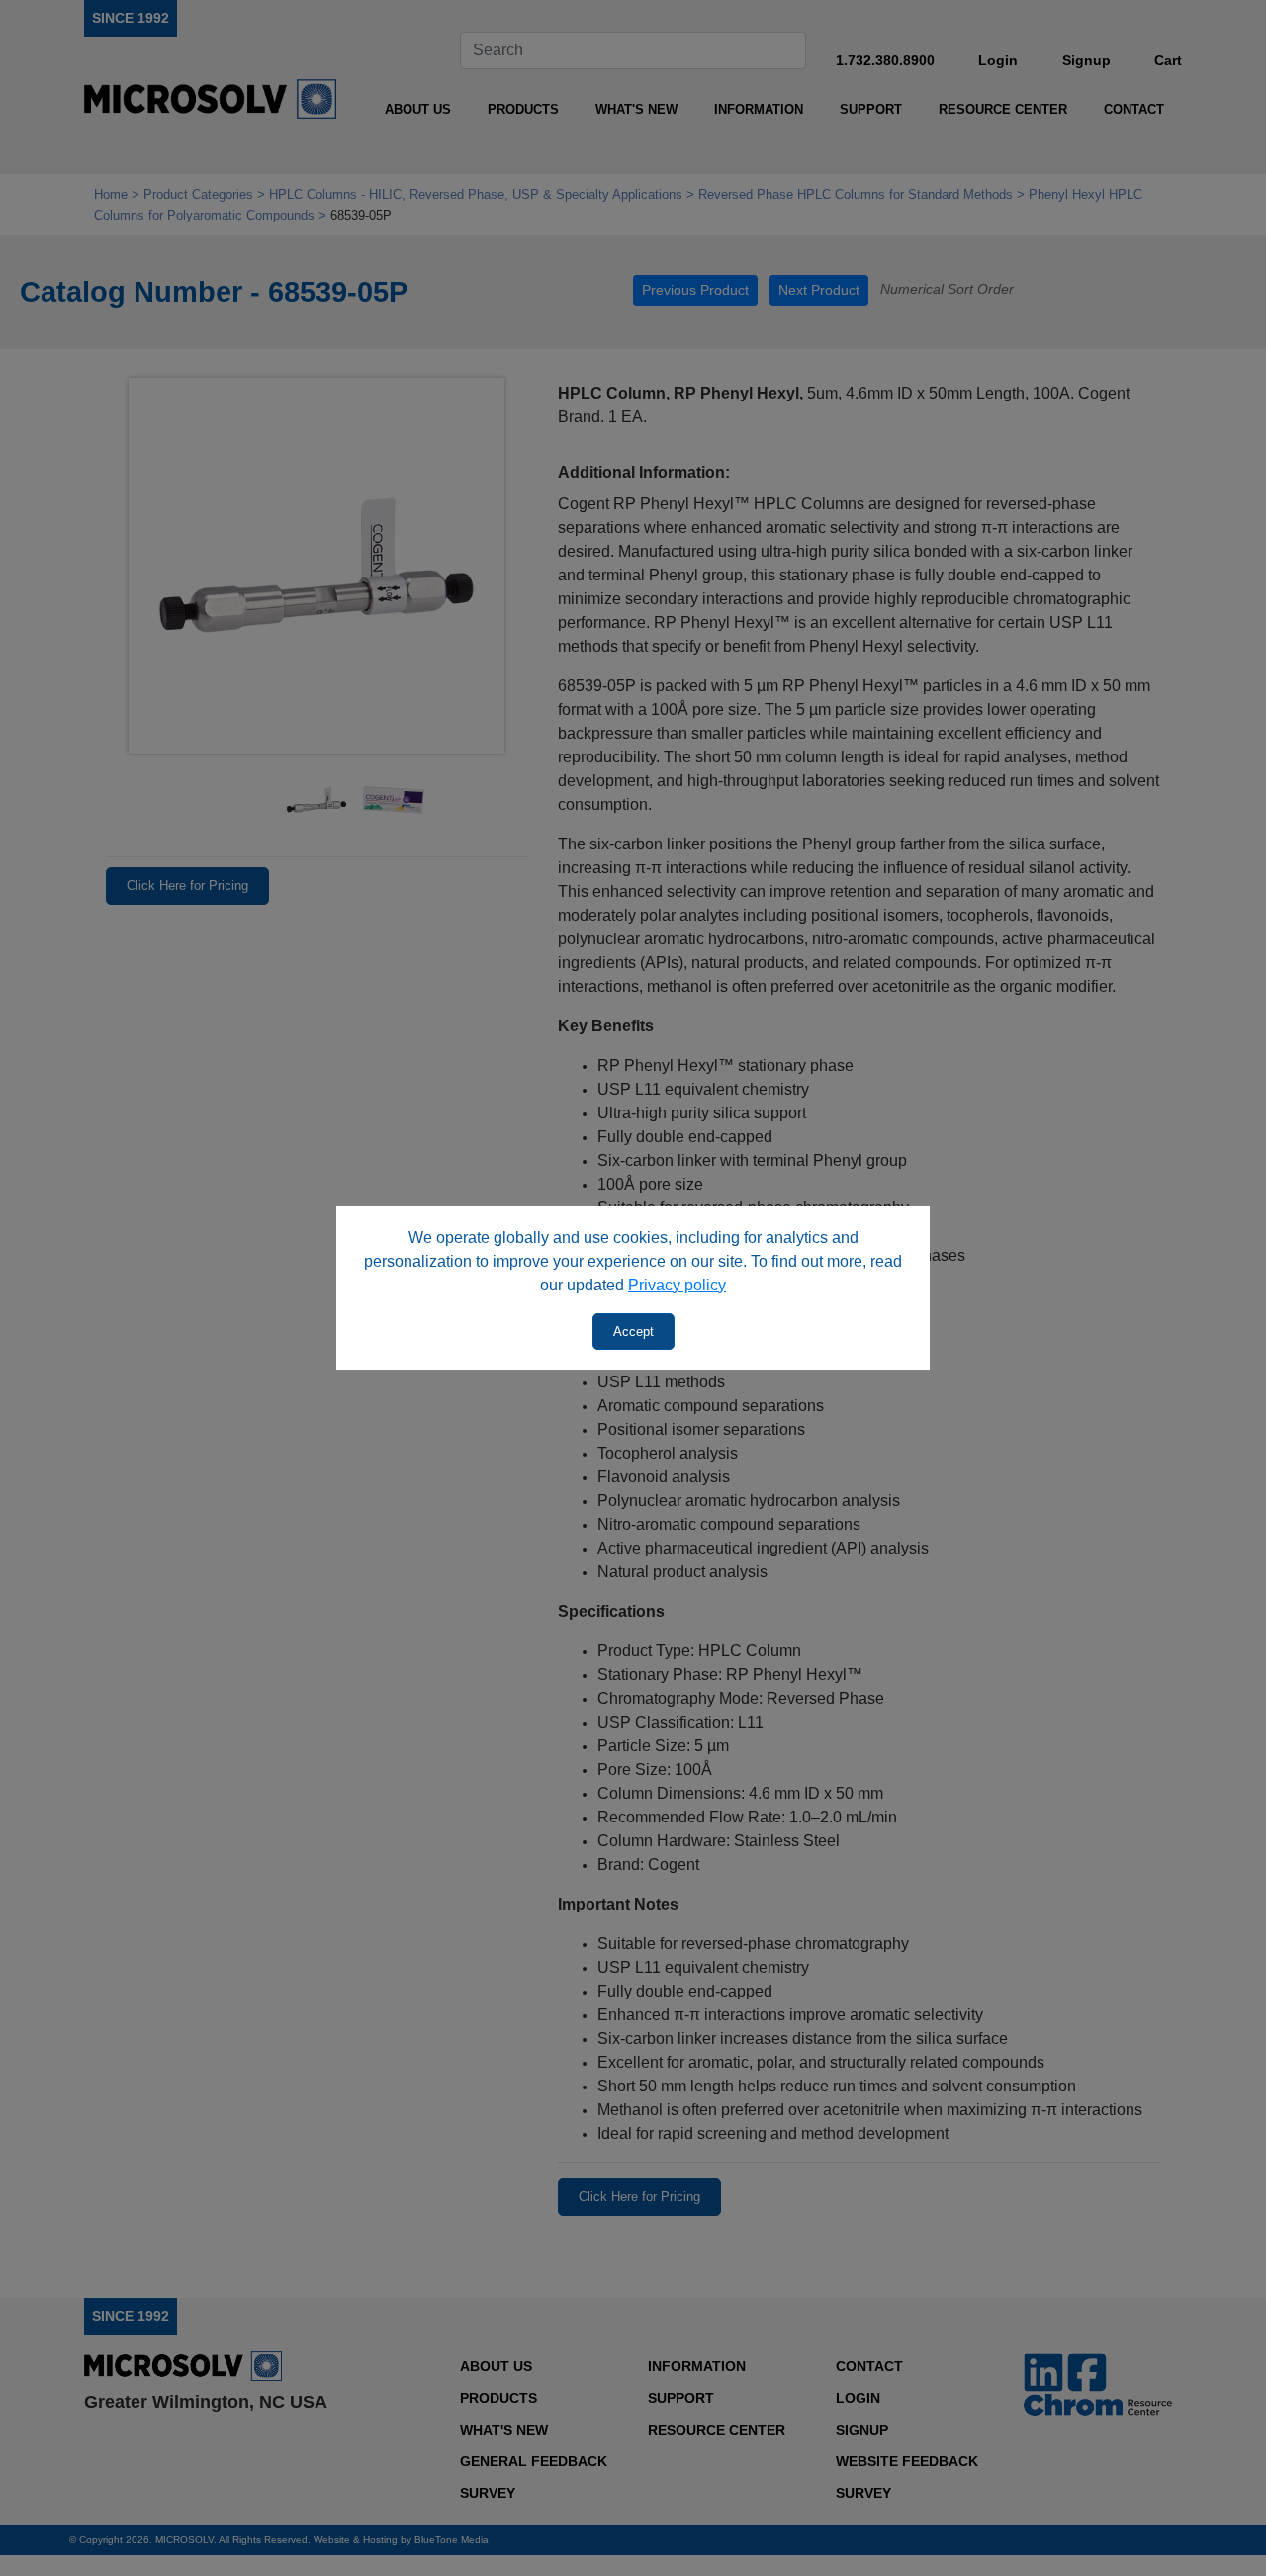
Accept (633, 1332)
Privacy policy (677, 1285)
